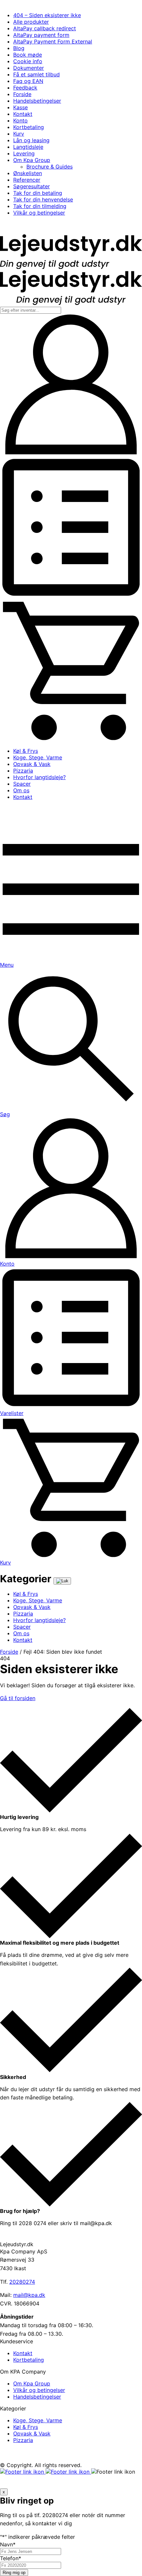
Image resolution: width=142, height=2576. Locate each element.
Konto (20, 120)
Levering (24, 153)
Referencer (27, 180)
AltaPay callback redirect (45, 28)
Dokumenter (29, 68)
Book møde (28, 55)
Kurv (19, 134)
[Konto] (71, 453)
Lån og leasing (31, 140)
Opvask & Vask (32, 764)
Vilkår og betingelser (39, 213)
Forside (22, 94)
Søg (5, 1114)
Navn (8, 2544)
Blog (19, 48)
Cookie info (28, 61)
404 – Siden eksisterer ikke (47, 15)
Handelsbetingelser (37, 101)
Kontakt (23, 114)
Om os (21, 790)
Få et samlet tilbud (36, 74)
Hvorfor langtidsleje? (39, 777)
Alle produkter (31, 22)
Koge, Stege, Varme (38, 757)
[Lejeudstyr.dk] (71, 267)
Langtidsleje (28, 147)
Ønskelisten (28, 173)
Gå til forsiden (18, 1698)
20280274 (22, 2282)
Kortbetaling (29, 127)
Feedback (25, 88)
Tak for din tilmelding (40, 206)
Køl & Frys (26, 751)
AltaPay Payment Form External (53, 41)
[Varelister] (71, 596)
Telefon (11, 2558)
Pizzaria (23, 771)
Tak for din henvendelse (43, 199)
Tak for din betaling (38, 193)
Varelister (12, 1413)
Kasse (20, 107)
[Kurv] (71, 739)
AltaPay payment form (41, 35)
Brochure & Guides (50, 167)
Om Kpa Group (32, 160)
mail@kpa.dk (29, 2295)
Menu (7, 965)
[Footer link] (23, 2472)
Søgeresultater (32, 186)
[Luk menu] (62, 1581)
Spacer (22, 784)
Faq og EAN (28, 81)
